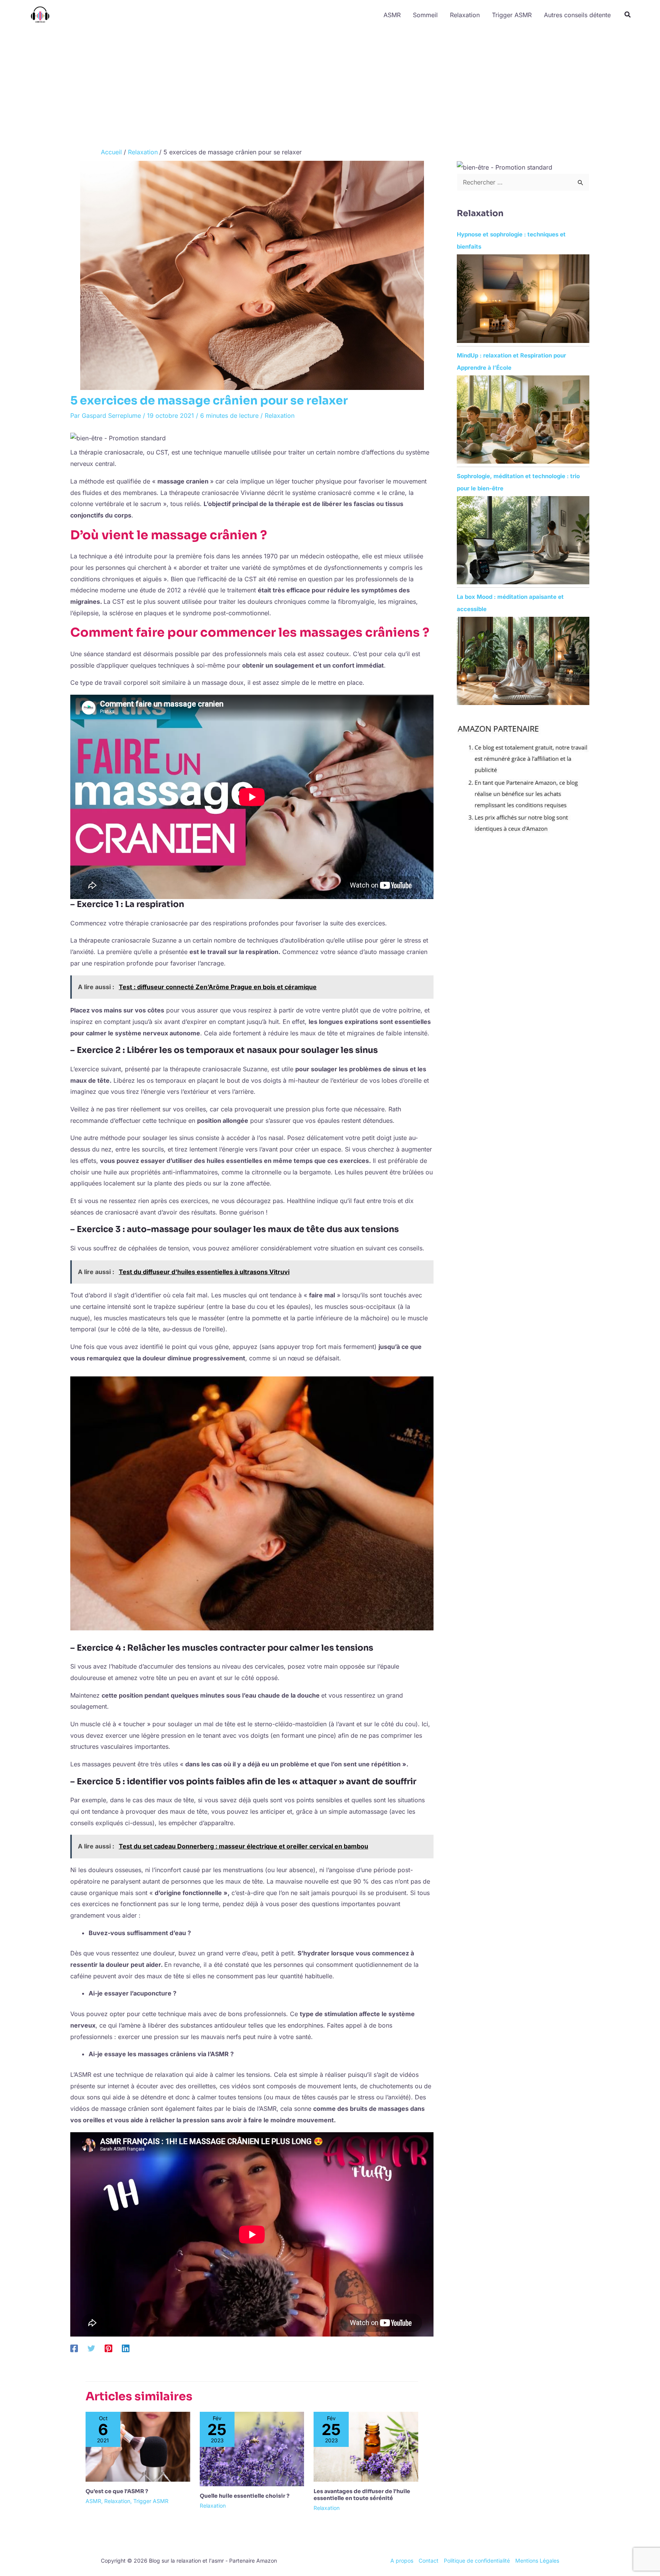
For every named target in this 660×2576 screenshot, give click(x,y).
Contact (429, 2561)
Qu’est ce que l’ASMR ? (117, 2491)
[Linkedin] (126, 2348)
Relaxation (280, 416)
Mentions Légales (537, 2561)
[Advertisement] (330, 87)
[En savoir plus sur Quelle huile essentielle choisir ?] (252, 2448)
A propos (402, 2561)
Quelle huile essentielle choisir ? (245, 2496)
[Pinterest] (108, 2348)
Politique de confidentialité (477, 2561)
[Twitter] (91, 2348)
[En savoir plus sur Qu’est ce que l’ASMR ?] (138, 2446)
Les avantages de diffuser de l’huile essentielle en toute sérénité (362, 2495)
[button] (628, 15)
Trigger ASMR (151, 2501)
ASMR (93, 2501)
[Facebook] (74, 2348)
